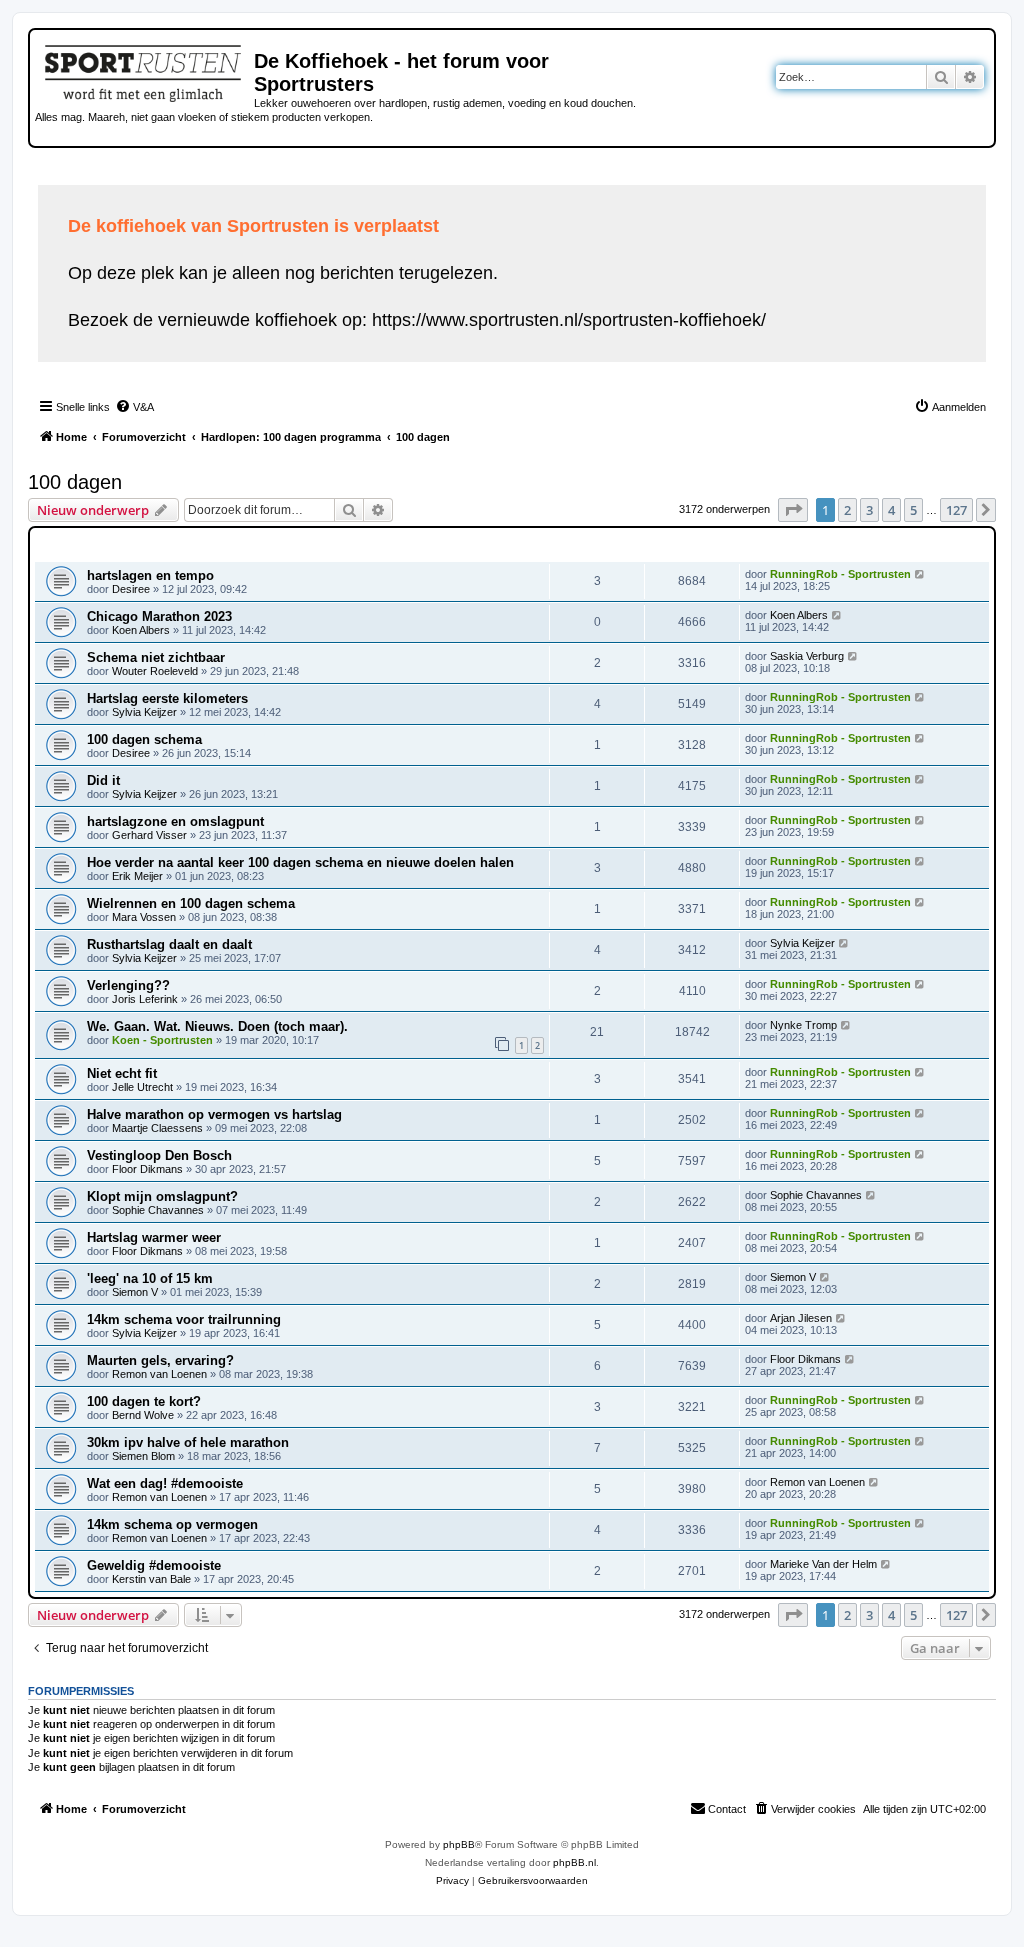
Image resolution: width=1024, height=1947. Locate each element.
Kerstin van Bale (151, 1579)
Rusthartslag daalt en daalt (169, 944)
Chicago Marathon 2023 (159, 616)
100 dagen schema (144, 739)
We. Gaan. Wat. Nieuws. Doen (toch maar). (217, 1026)
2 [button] (847, 510)
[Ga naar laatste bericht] (920, 574)
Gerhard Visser (149, 835)
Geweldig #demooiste (154, 1565)
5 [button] (913, 510)
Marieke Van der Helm (823, 1564)
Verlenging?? (128, 985)
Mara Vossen (144, 917)
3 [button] (869, 510)
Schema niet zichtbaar (156, 657)
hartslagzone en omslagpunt (175, 821)
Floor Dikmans (147, 1169)
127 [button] (956, 510)
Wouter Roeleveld (155, 671)
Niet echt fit (122, 1073)
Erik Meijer (137, 876)
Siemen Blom (143, 1456)
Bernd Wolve (143, 1415)
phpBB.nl (574, 1862)
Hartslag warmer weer (154, 1237)
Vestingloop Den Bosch (159, 1155)
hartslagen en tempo (150, 575)
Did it (103, 780)
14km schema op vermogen (172, 1524)
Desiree (131, 589)
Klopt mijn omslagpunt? (162, 1196)
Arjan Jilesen (801, 1318)
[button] (793, 510)
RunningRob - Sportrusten (840, 574)
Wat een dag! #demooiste (165, 1483)
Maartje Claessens (157, 1128)
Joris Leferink (145, 999)
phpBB (459, 1844)
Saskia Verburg (807, 656)
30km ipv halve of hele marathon (188, 1442)
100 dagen (75, 482)
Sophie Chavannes (158, 1210)
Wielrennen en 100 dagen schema (191, 903)
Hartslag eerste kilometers (167, 698)
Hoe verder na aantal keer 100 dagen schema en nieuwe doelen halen (300, 862)
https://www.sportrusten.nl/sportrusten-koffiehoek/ (569, 320)
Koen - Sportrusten (162, 1040)
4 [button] (891, 510)
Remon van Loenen (159, 1374)
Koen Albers (141, 630)
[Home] (144, 70)
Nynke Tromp (803, 1025)
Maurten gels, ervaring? (160, 1360)
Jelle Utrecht (142, 1087)
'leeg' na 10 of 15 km (150, 1278)
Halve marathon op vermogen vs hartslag (214, 1114)
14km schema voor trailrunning (184, 1319)
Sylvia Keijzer (144, 712)
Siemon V (135, 1292)
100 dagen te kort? (144, 1401)
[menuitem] (134, 407)
